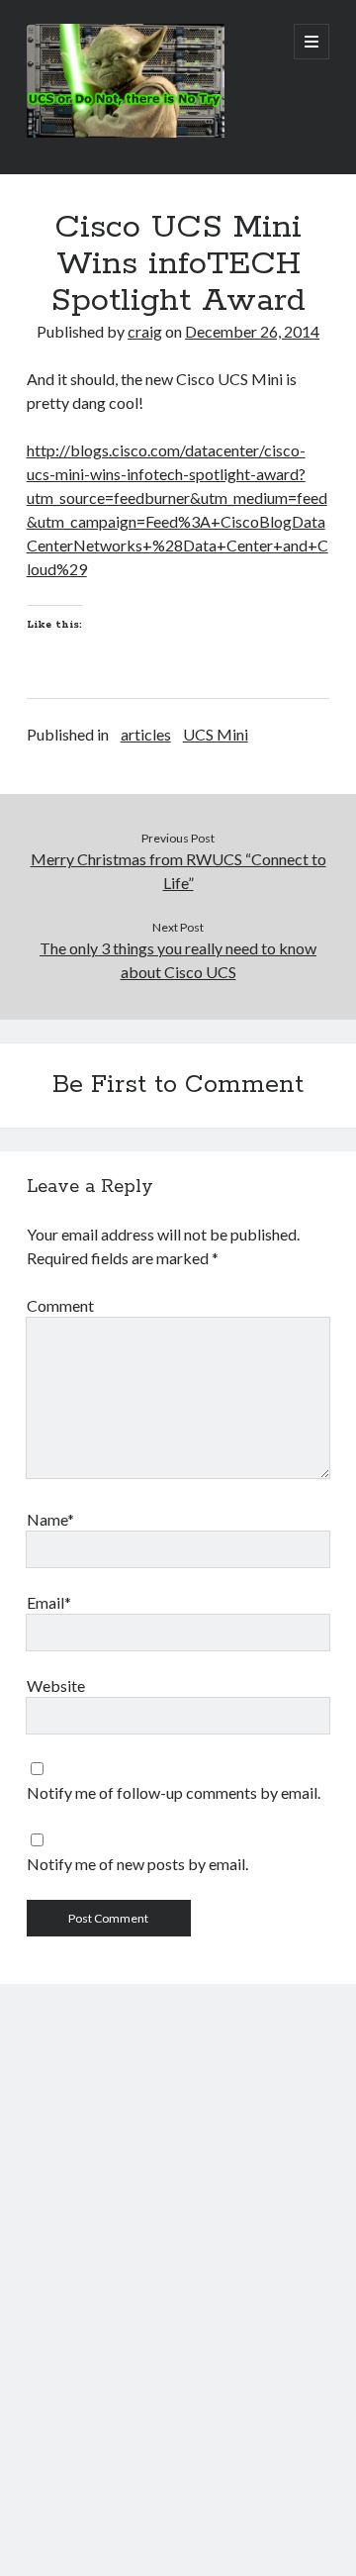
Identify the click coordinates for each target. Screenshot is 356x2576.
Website (56, 1685)
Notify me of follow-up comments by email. (174, 1792)
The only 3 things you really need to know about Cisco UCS (178, 960)
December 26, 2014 (252, 331)
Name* (50, 1519)
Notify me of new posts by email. (137, 1864)
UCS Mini (216, 734)
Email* (49, 1602)
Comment (60, 1305)
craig (145, 331)
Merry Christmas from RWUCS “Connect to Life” (178, 871)
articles (146, 734)
